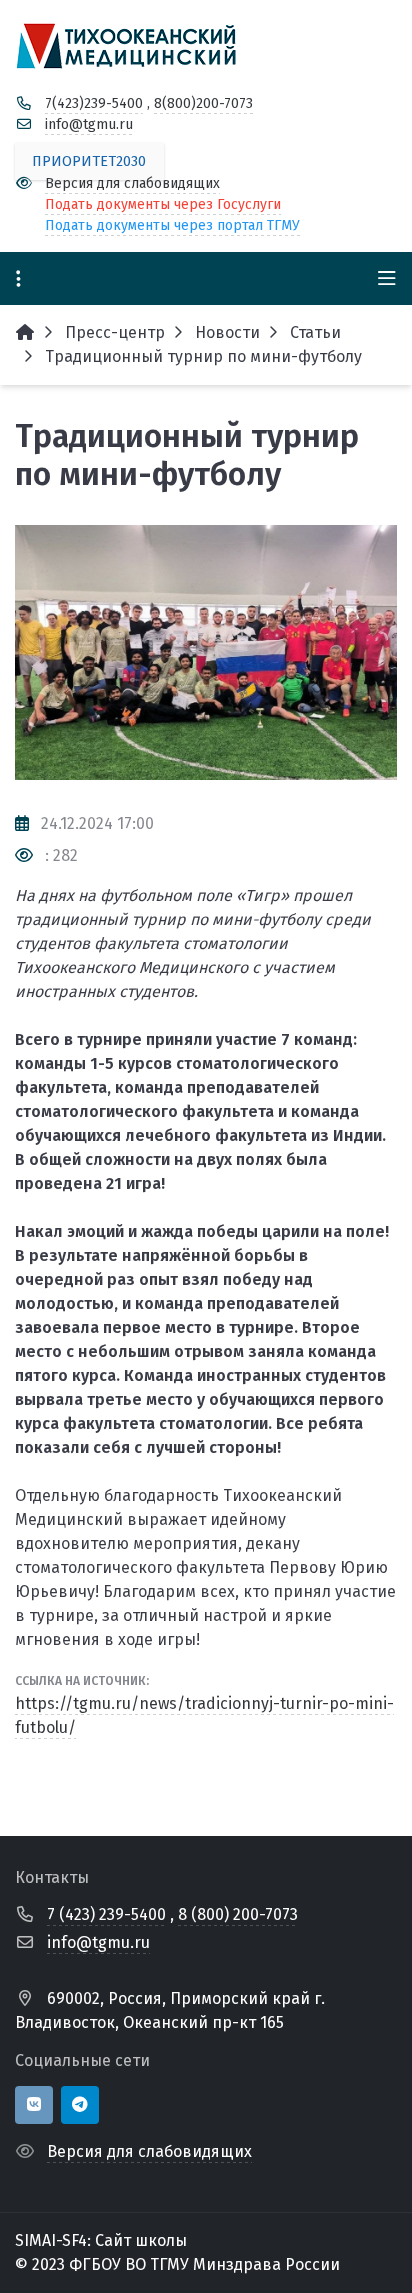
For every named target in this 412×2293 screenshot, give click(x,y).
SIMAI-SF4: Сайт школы (101, 2240)
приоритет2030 (89, 161)
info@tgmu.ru (89, 124)
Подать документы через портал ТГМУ (172, 225)
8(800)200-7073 (203, 103)
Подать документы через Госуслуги (163, 204)
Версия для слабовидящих (132, 183)
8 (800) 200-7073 (238, 1914)
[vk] (34, 2105)
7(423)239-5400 (94, 103)
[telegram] (80, 2105)
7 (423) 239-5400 (106, 1914)
